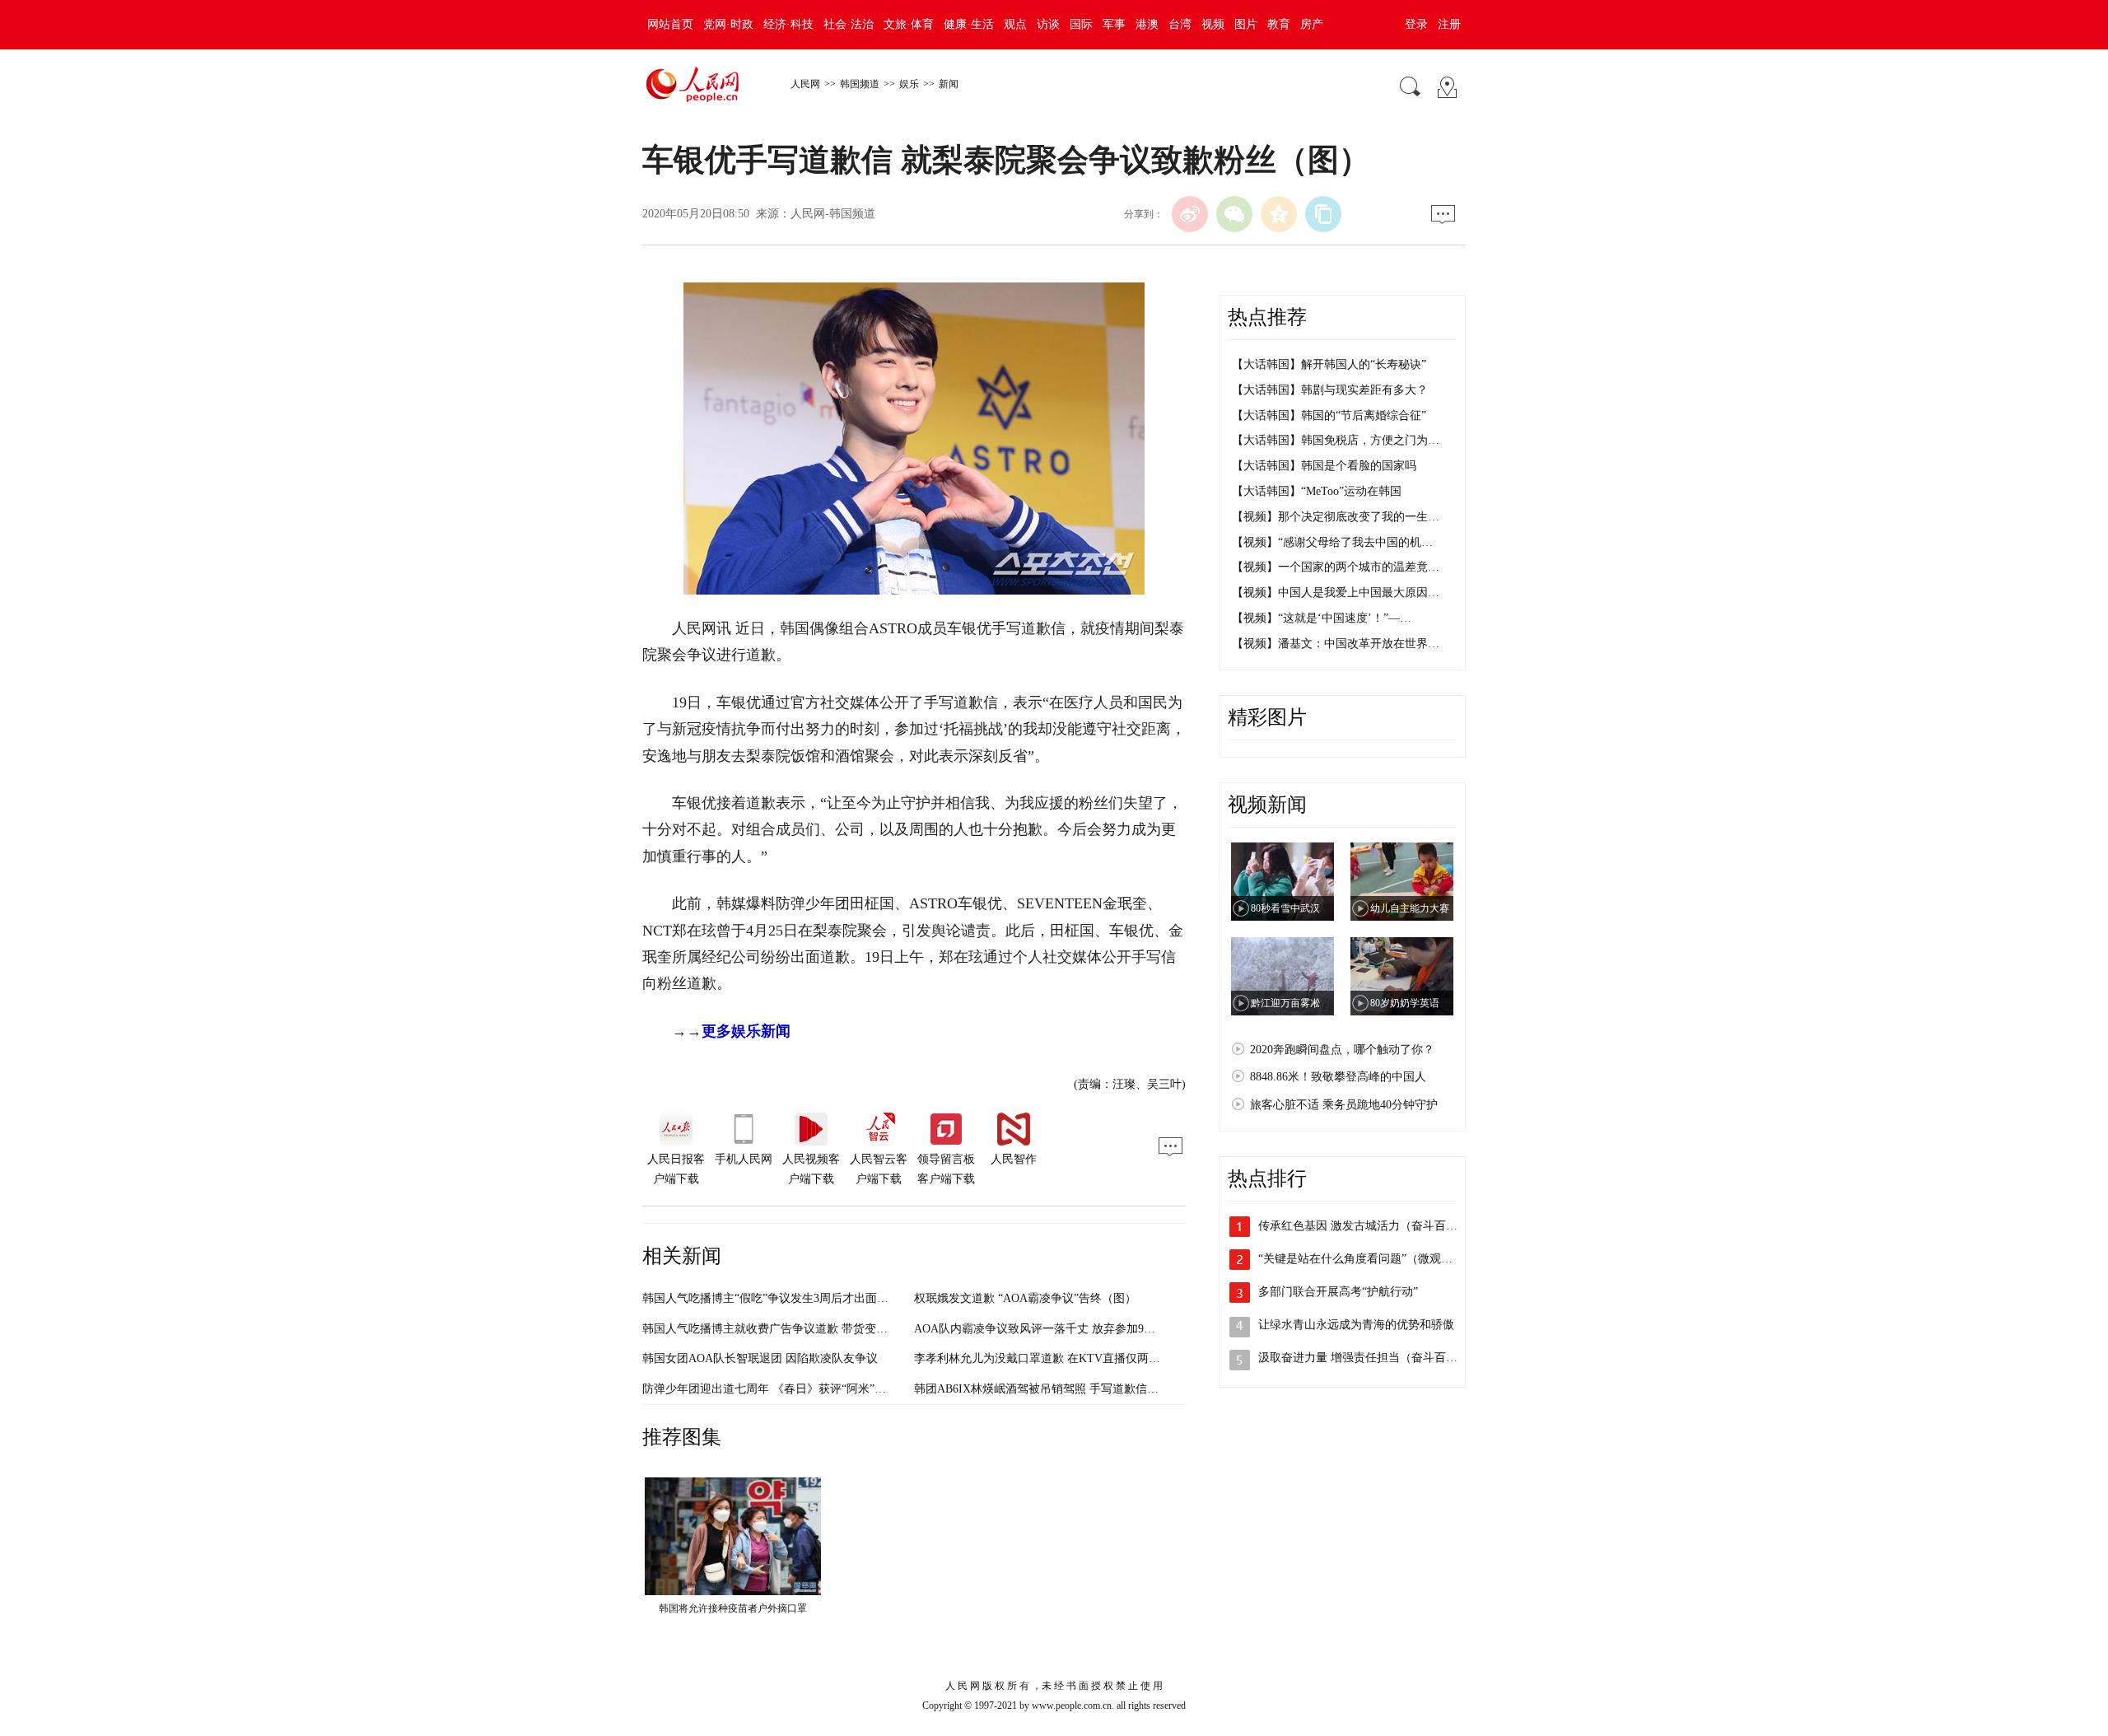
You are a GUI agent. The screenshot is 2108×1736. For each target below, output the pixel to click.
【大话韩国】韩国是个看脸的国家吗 (1324, 466)
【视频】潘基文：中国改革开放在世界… (1336, 644)
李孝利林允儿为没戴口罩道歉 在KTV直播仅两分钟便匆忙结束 (1072, 1358)
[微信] (1234, 214)
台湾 (1180, 24)
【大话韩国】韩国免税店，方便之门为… (1336, 440)
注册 (1449, 24)
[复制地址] (1323, 214)
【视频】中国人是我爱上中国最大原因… (1336, 593)
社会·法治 (849, 24)
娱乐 (909, 84)
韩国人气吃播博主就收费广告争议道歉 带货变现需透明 (782, 1329)
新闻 (949, 84)
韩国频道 (860, 84)
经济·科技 (788, 24)
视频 (1213, 24)
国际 (1081, 24)
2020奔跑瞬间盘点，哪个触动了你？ (1342, 1050)
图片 (1246, 24)
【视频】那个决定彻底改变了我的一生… (1336, 517)
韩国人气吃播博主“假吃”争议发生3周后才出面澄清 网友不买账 (802, 1298)
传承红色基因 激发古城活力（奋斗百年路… (1369, 1226)
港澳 (1147, 24)
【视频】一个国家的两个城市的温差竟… (1336, 567)
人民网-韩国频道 (833, 214)
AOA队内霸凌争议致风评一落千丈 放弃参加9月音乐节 (1052, 1329)
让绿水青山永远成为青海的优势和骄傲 (1356, 1325)
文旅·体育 (909, 24)
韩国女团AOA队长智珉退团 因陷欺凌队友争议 (760, 1358)
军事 (1114, 24)
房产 (1312, 24)
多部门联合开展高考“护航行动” (1338, 1292)
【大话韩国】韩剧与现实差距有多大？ (1330, 390)
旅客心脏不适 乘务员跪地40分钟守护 (1344, 1105)
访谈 (1048, 24)
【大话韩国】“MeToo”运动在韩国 (1317, 491)
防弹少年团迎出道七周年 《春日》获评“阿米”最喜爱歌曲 (787, 1389)
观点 (1015, 24)
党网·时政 (728, 24)
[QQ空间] (1279, 214)
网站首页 (670, 24)
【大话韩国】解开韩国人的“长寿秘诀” (1329, 364)
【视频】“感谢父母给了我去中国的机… (1332, 542)
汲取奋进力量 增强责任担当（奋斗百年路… (1369, 1358)
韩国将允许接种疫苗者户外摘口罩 (733, 1608)
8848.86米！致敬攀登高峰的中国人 (1338, 1077)
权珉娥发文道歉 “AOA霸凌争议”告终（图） (1025, 1298)
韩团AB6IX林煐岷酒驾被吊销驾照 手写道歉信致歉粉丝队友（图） (1082, 1389)
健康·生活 (969, 24)
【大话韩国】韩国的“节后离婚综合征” (1329, 415)
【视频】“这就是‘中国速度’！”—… (1322, 618)
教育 (1279, 24)
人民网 (805, 84)
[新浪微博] (1190, 214)
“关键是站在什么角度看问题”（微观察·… (1363, 1259)
